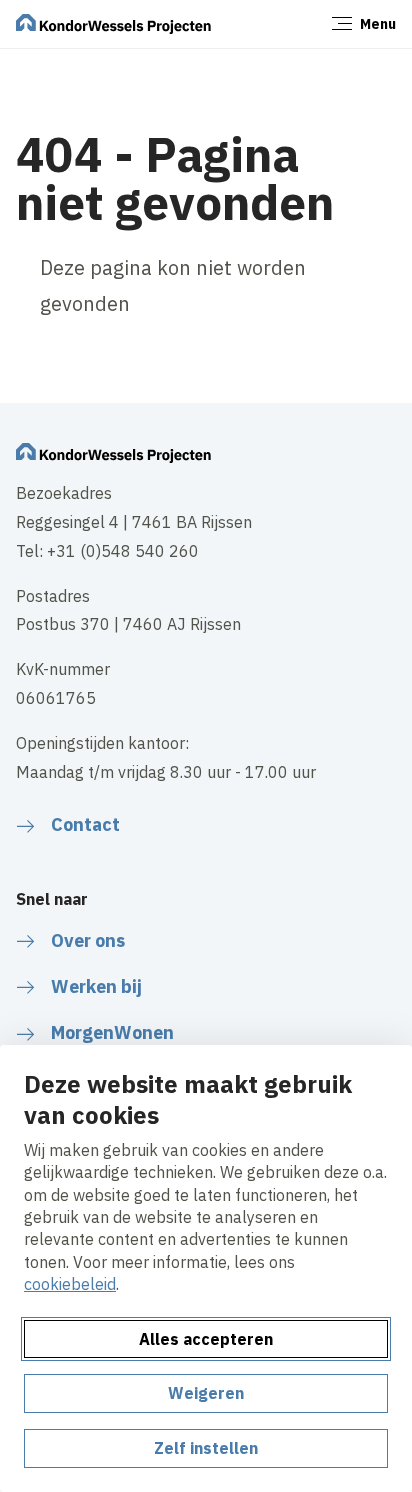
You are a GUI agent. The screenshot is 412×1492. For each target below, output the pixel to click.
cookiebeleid (70, 1284)
